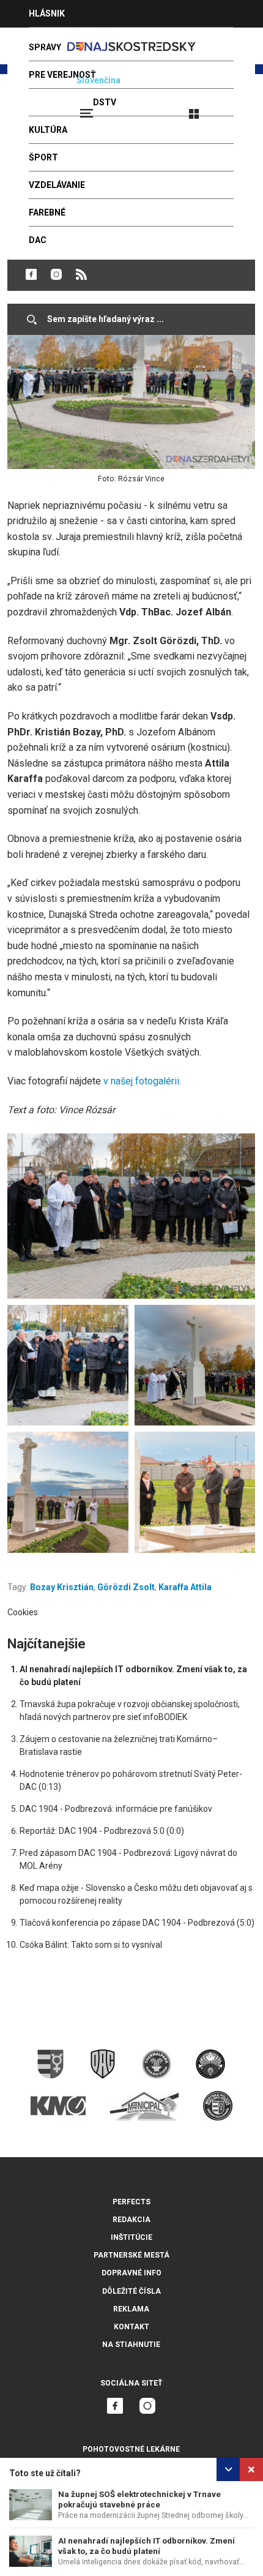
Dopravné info (131, 2273)
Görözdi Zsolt (126, 1587)
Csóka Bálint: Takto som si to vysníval (91, 1945)
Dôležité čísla (131, 2291)
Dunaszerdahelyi (31, 274)
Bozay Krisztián (62, 1587)
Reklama (131, 2309)
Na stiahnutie (131, 2345)
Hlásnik (47, 13)
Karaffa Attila (185, 1587)
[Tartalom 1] (131, 1216)
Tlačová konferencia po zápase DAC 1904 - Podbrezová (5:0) (137, 1923)
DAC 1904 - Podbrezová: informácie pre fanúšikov (116, 1809)
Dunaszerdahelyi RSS (81, 274)
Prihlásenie (234, 108)
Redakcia (131, 2220)
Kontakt (131, 2327)
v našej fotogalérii (141, 1081)
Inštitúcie (131, 2237)
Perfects (131, 2202)
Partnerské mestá (131, 2255)
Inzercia (48, 41)
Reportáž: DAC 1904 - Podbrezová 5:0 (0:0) (102, 1831)
